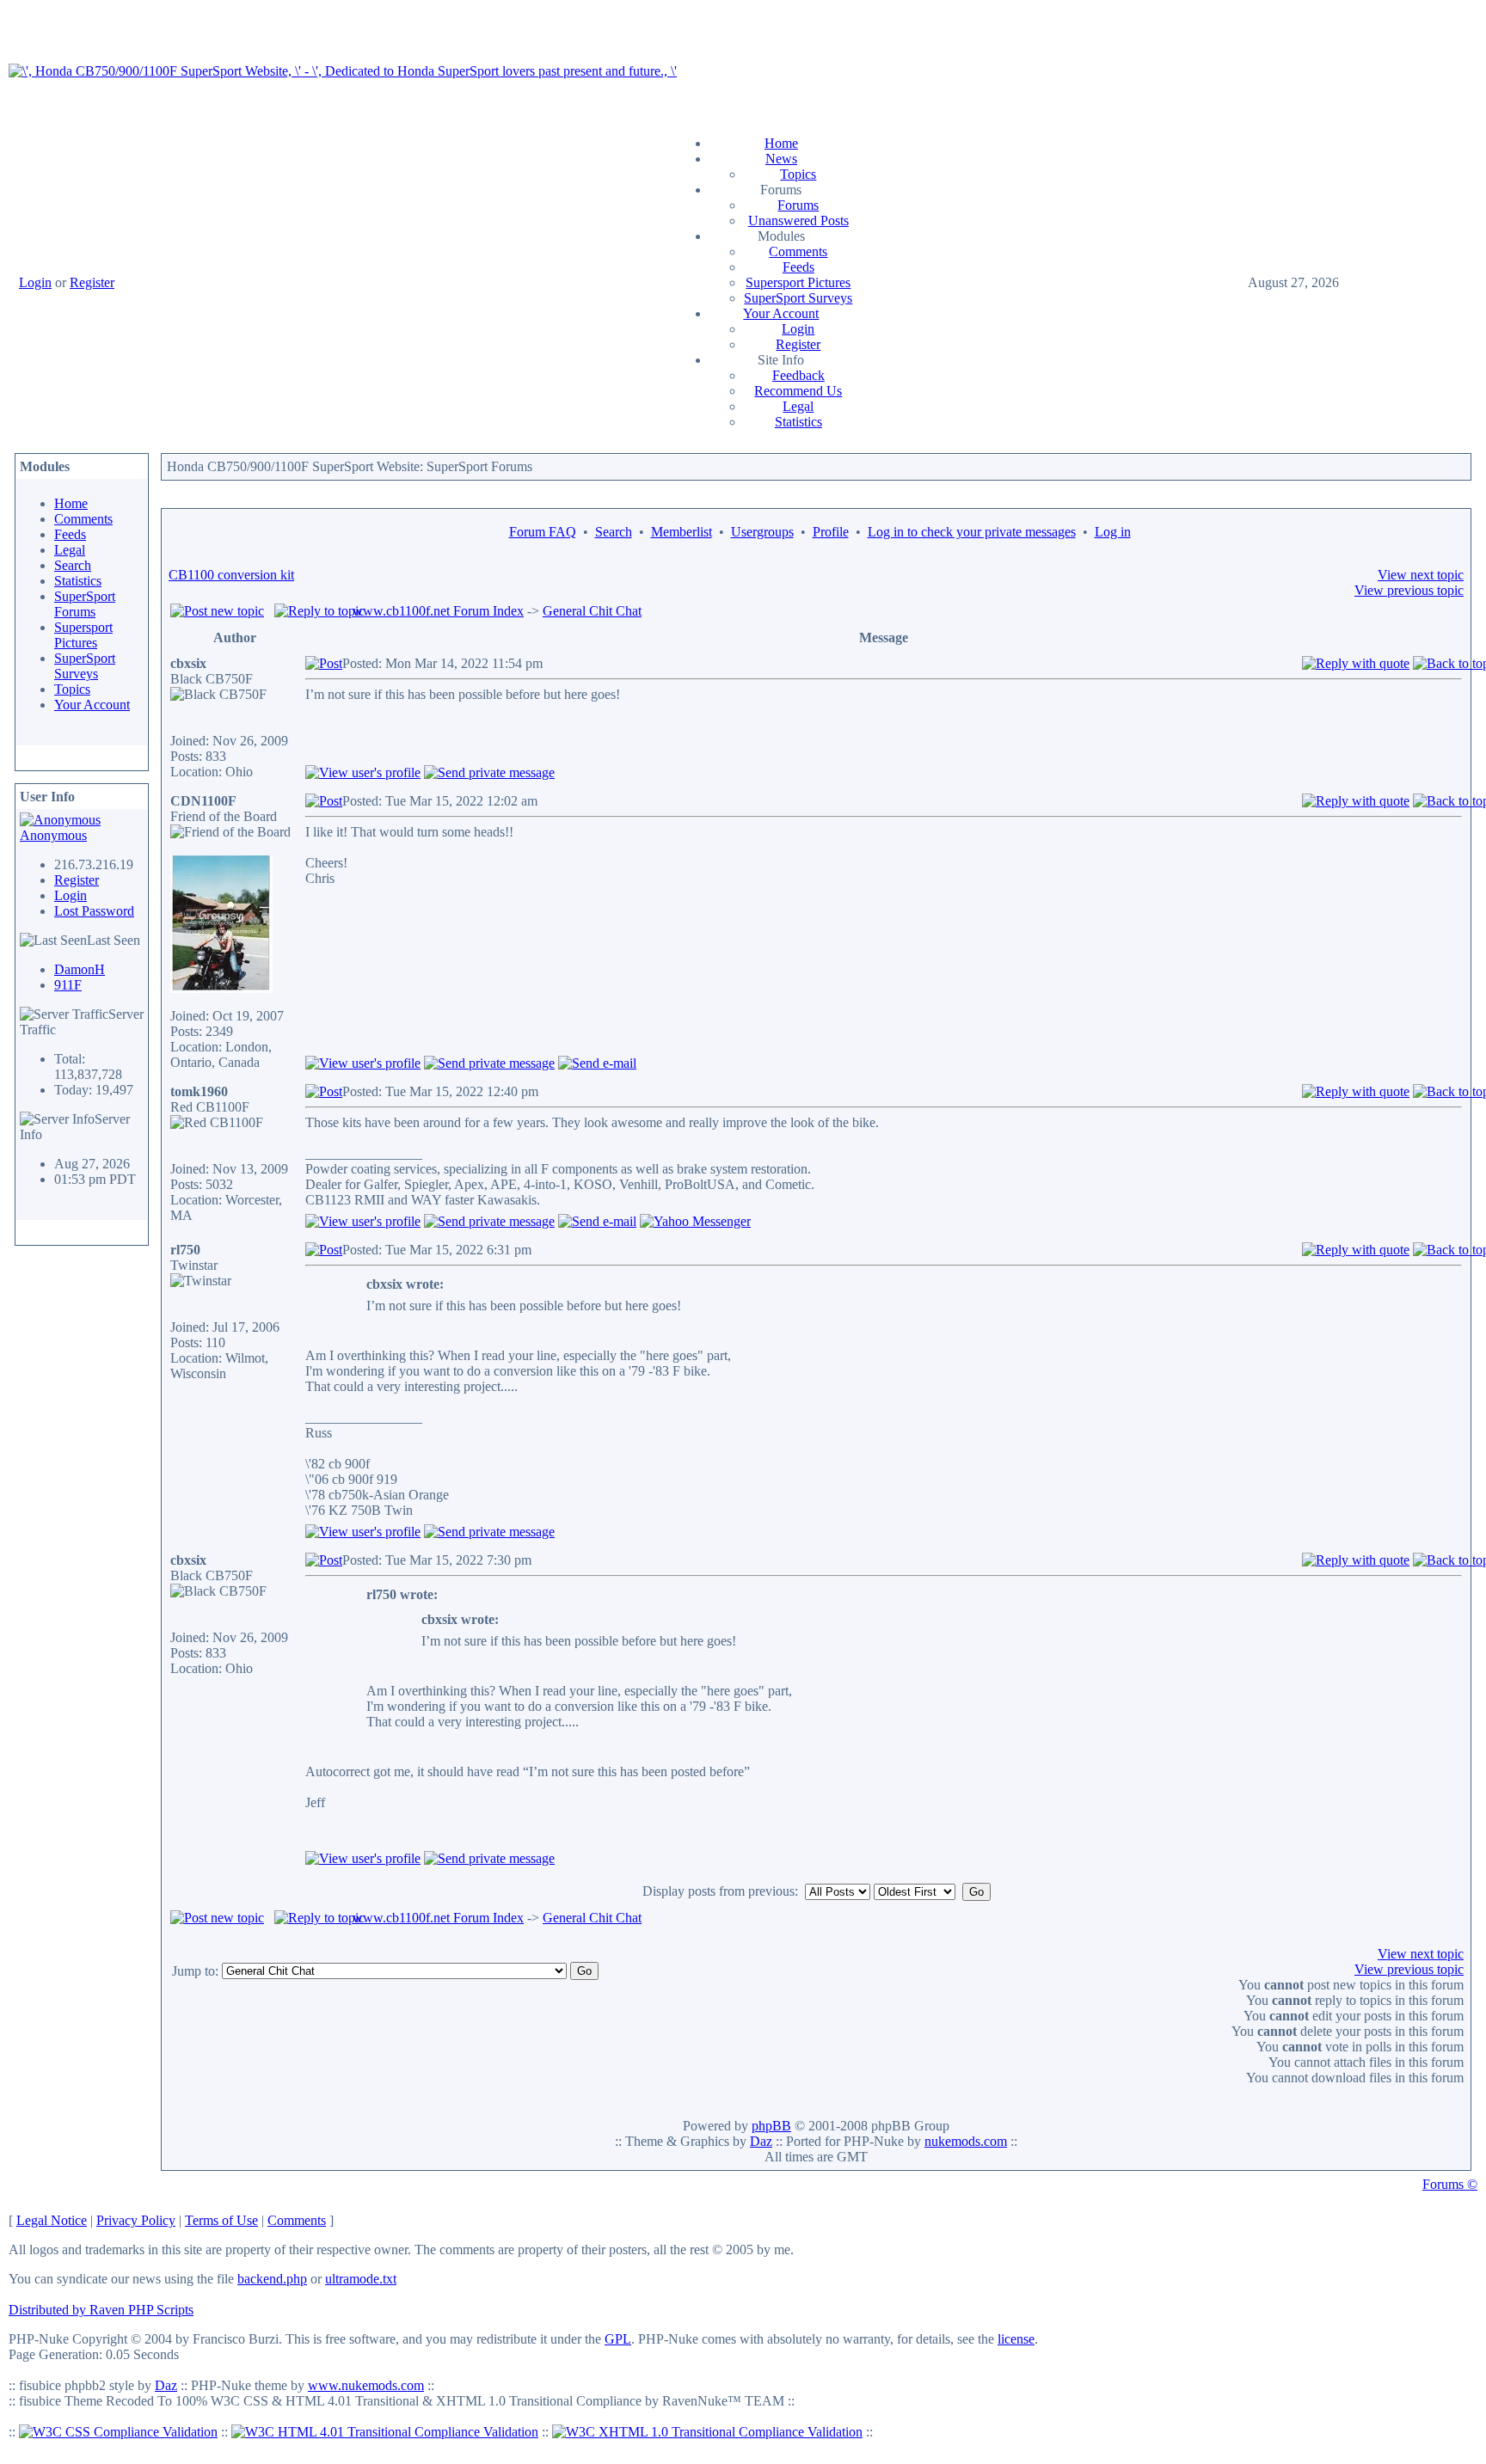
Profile (831, 532)
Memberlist (682, 532)
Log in (1113, 532)
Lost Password (94, 911)
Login (35, 282)
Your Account (781, 313)
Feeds (798, 267)
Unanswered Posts (798, 221)
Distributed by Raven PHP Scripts (101, 2310)
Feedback (798, 375)
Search (73, 565)
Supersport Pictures (798, 282)
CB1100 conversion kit (231, 575)
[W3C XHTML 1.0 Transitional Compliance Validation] (707, 2432)
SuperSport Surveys (798, 298)
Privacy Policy (136, 2220)
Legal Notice (52, 2220)
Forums (798, 205)
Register (92, 282)
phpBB (771, 2126)
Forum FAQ (543, 532)
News (781, 159)
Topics (798, 174)
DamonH (80, 969)
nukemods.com (966, 2141)
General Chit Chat (592, 611)
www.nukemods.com (366, 2385)
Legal (798, 406)
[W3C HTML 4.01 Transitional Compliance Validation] (385, 2432)
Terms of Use (221, 2220)
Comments (798, 251)
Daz (761, 2141)
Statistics (798, 422)
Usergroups (762, 532)
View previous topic (1409, 590)
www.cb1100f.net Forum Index (438, 611)
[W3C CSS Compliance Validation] (118, 2432)
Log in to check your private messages (972, 532)
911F (68, 985)
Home (781, 143)
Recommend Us (798, 391)
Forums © (1450, 2184)
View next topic (1421, 575)
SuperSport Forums (85, 604)
